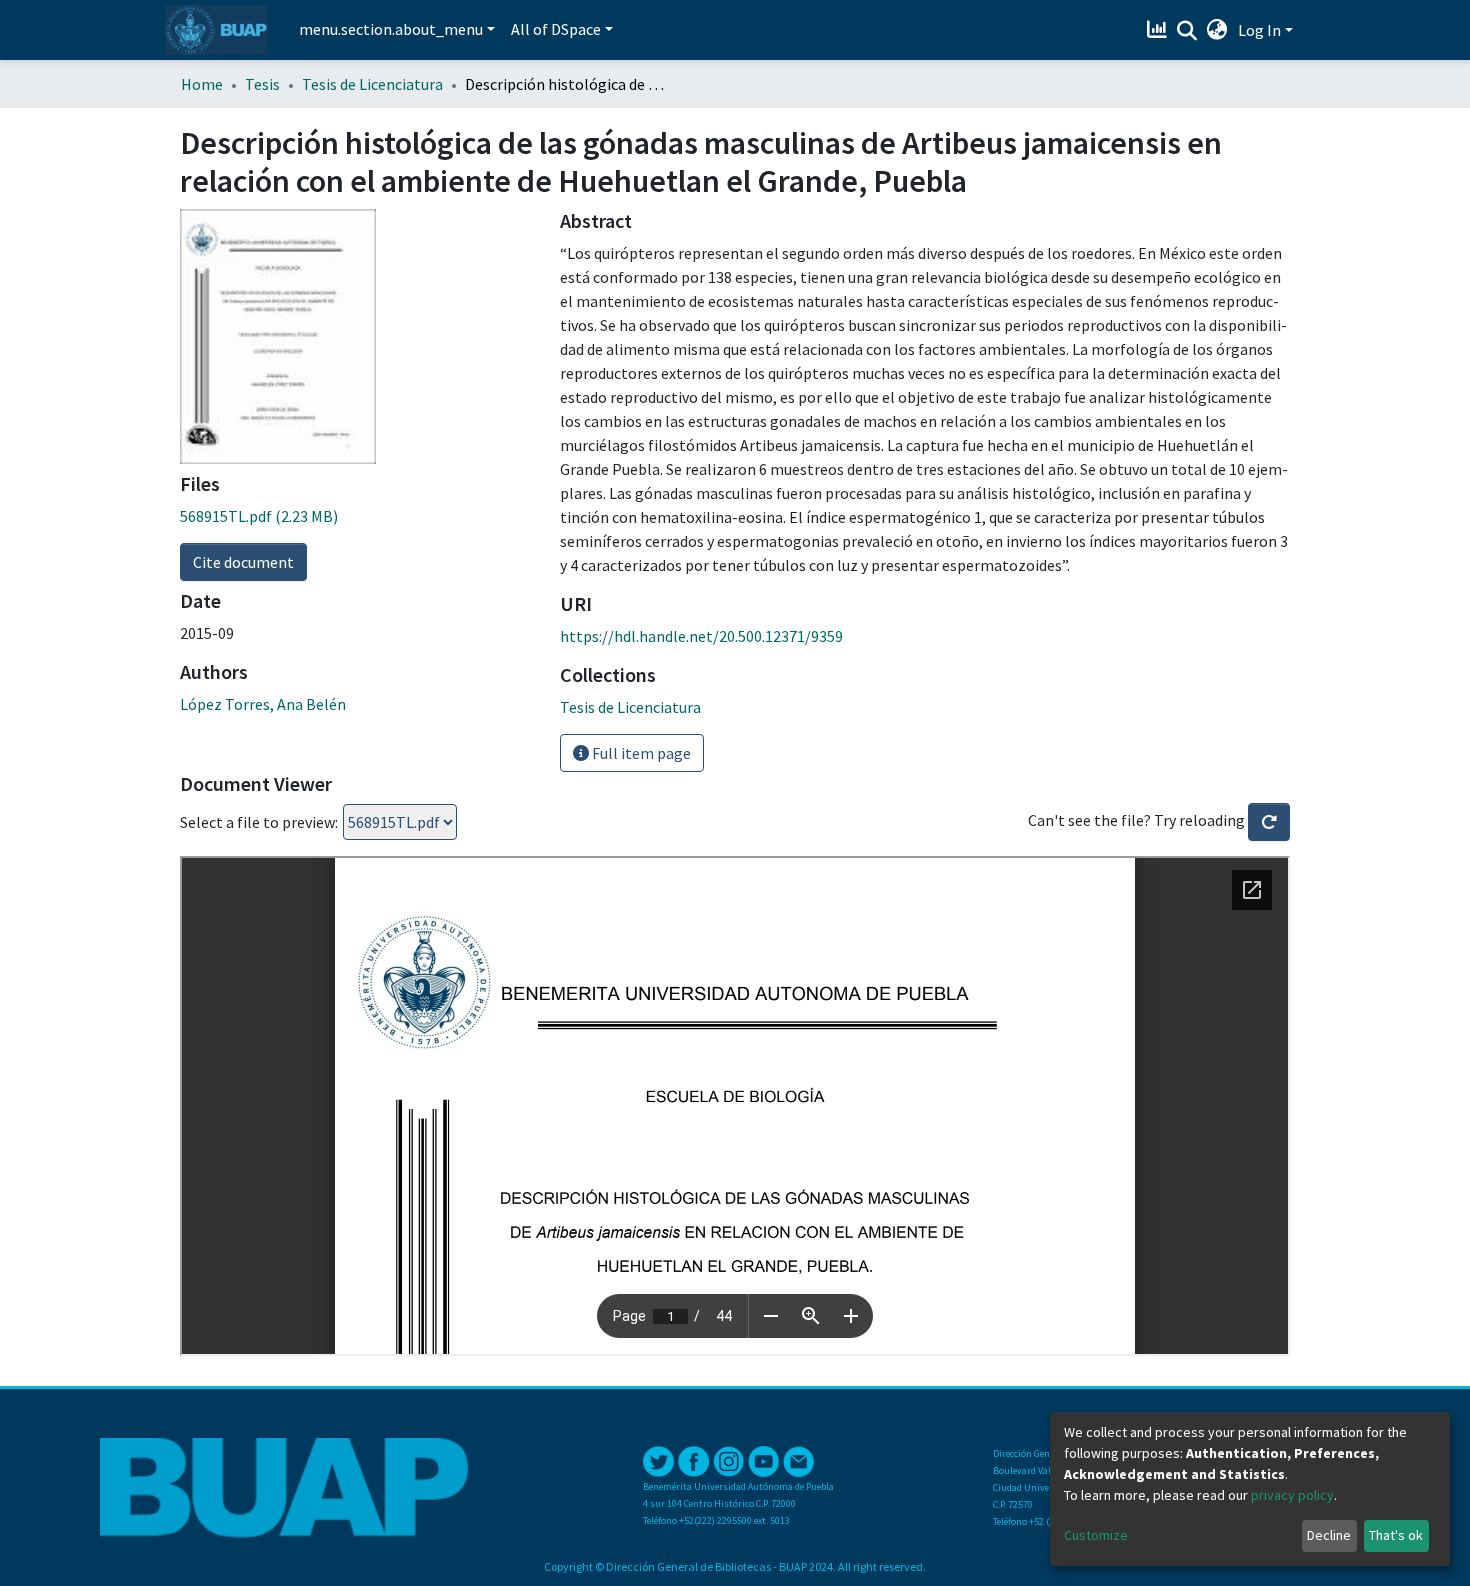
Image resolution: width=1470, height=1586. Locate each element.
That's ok (1396, 1535)
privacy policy (1292, 1495)
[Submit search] (1187, 31)
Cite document (243, 562)
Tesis (262, 84)
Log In (1259, 30)
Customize (1096, 1535)
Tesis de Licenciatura (372, 84)
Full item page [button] (640, 753)
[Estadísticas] (1159, 30)
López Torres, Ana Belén (263, 704)
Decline (1329, 1535)
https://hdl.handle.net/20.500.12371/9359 (701, 636)
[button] (1217, 30)
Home (202, 84)
